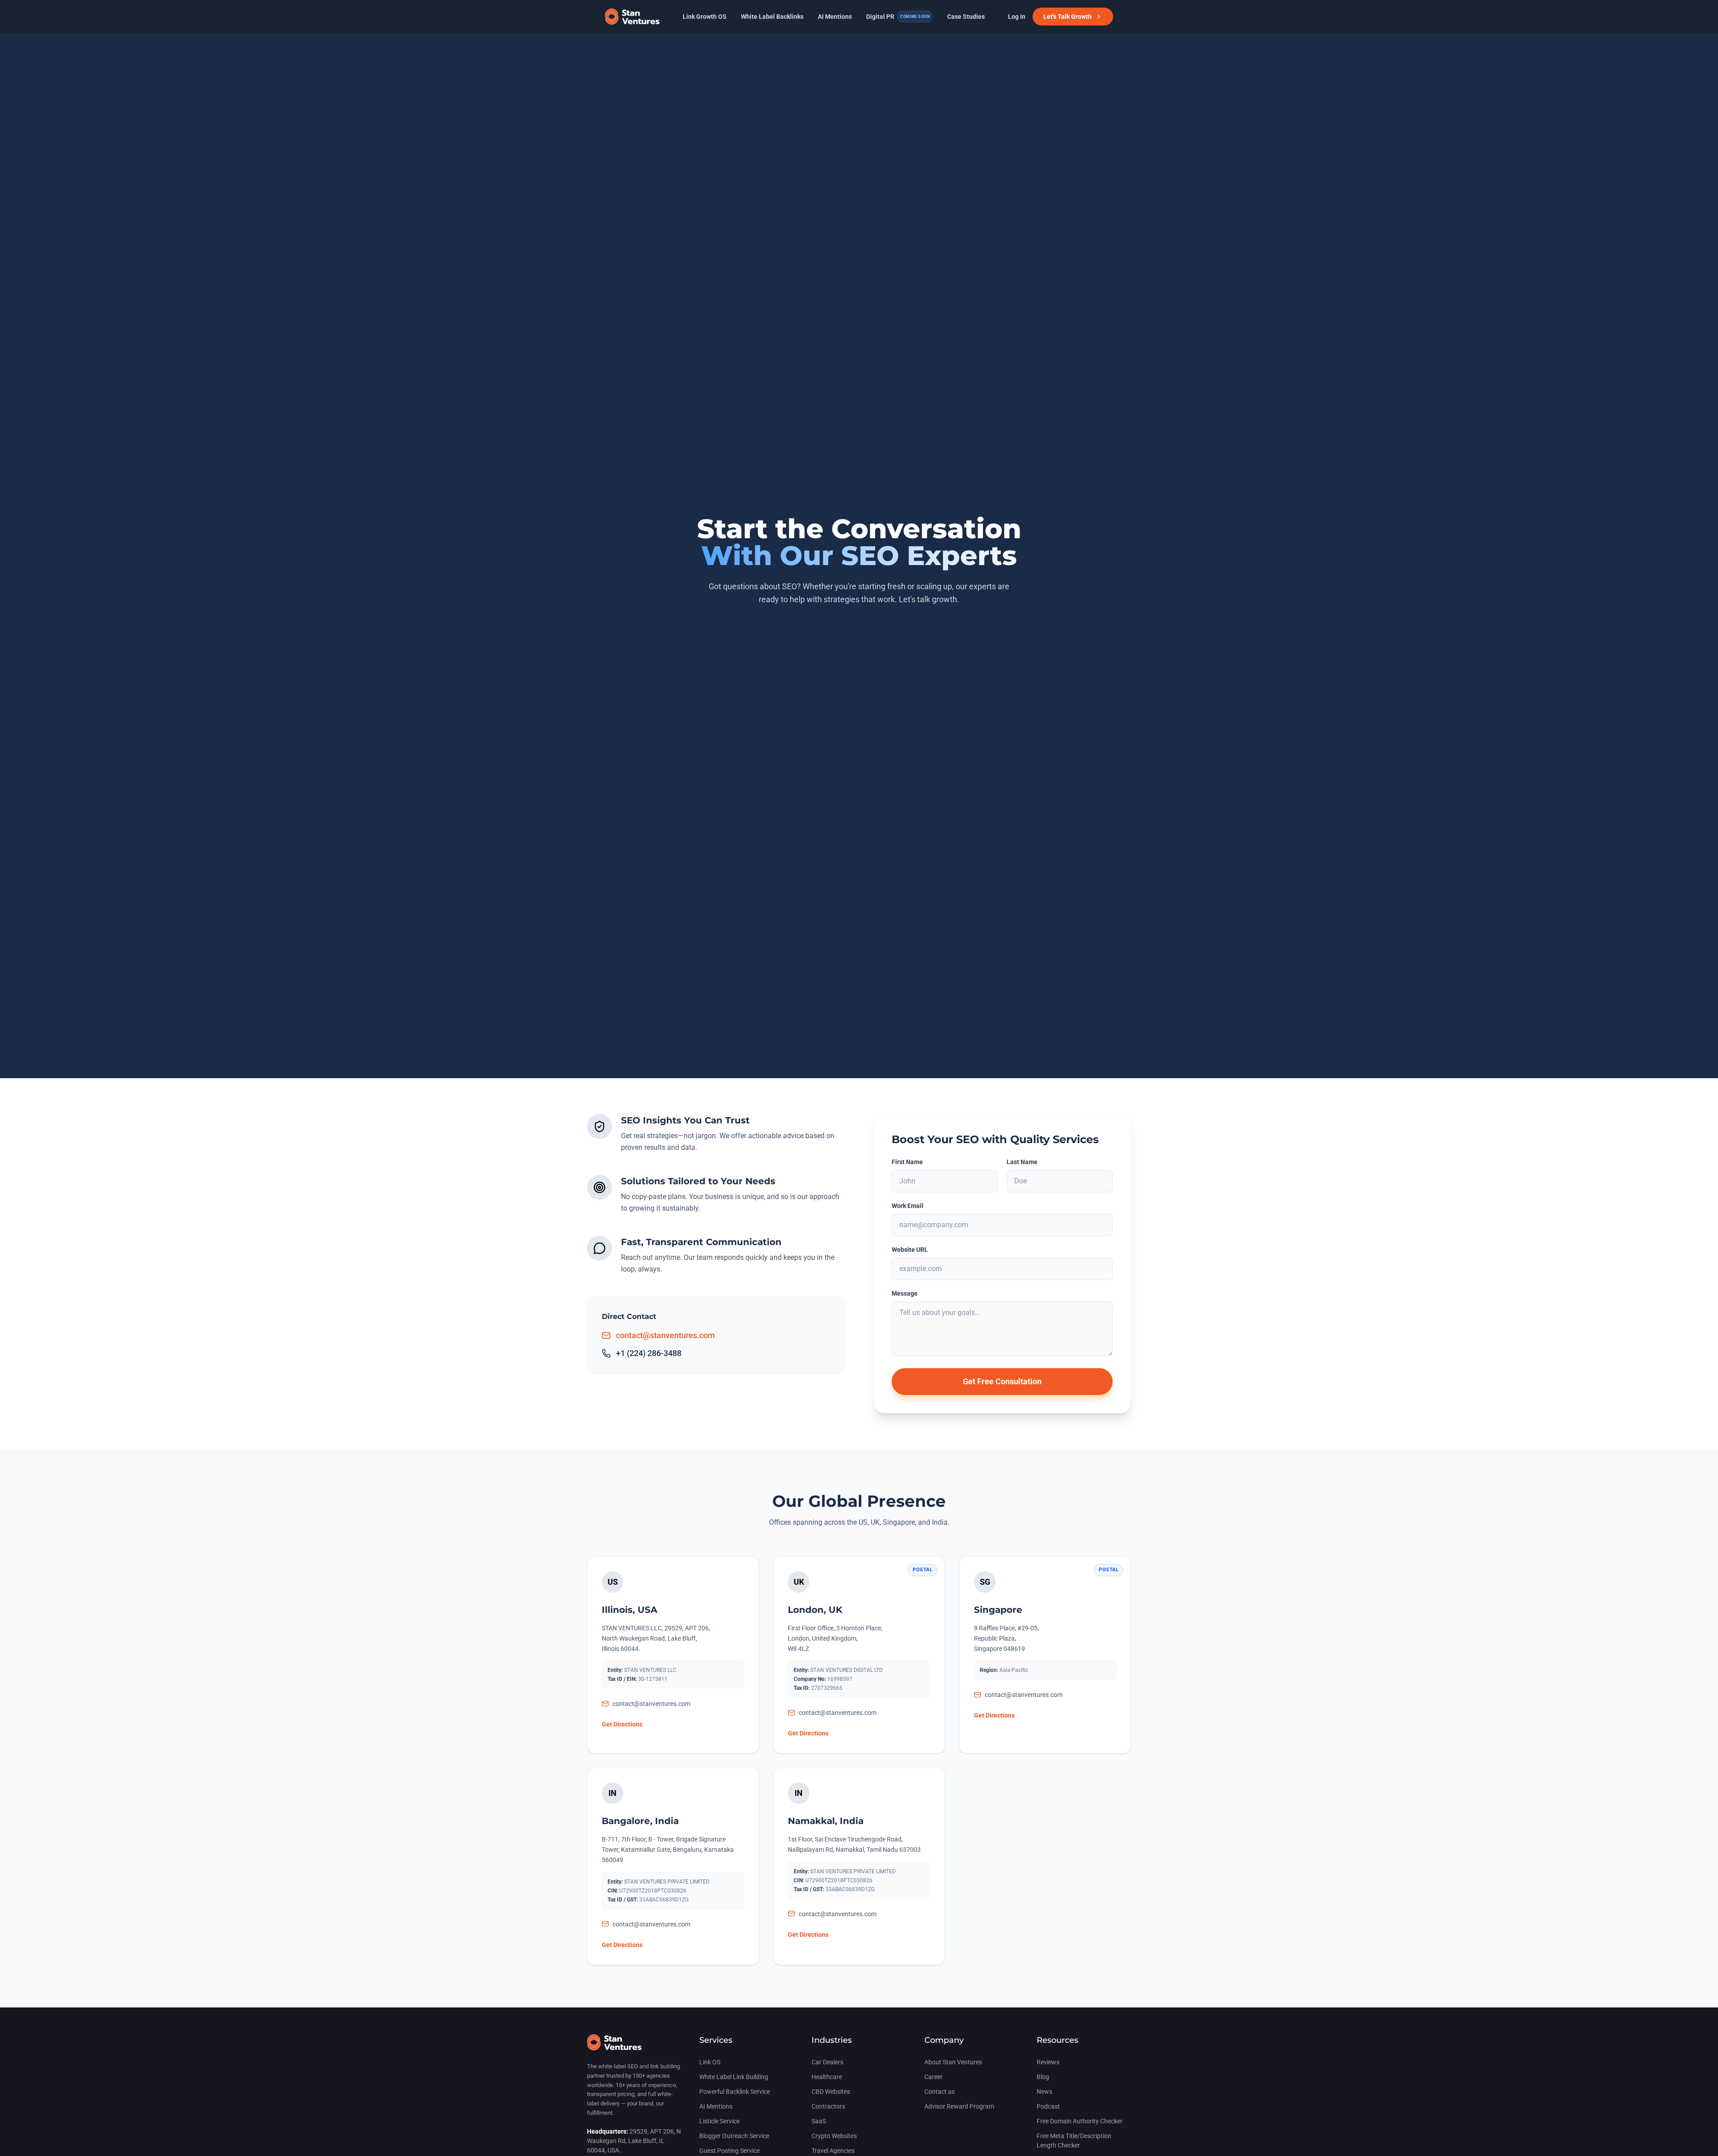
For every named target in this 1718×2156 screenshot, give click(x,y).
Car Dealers (827, 2062)
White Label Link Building (734, 2077)
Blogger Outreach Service (734, 2136)
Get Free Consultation (1002, 1381)
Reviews (1048, 2062)
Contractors (828, 2106)
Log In (1017, 17)
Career (933, 2077)
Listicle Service (719, 2121)
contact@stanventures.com (666, 1335)
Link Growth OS (705, 17)
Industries (832, 2040)
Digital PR (898, 17)
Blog (1043, 2077)
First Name (907, 1162)
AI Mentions (835, 17)
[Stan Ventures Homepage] (614, 2047)
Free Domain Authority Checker (1080, 2121)
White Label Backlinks (772, 17)
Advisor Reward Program (959, 2106)
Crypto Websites (834, 2136)
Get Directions (622, 1724)
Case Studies (966, 17)
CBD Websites (831, 2092)
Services (716, 2040)
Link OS (710, 2062)
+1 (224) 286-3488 (649, 1353)
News (1044, 2092)
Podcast (1048, 2106)
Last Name (1022, 1162)
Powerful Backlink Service (735, 2092)
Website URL (910, 1250)
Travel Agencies (833, 2151)
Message (905, 1293)
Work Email (908, 1206)
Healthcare (827, 2077)
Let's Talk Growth (1067, 17)
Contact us (940, 2092)
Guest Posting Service (729, 2151)
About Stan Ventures (953, 2062)
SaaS (819, 2121)
